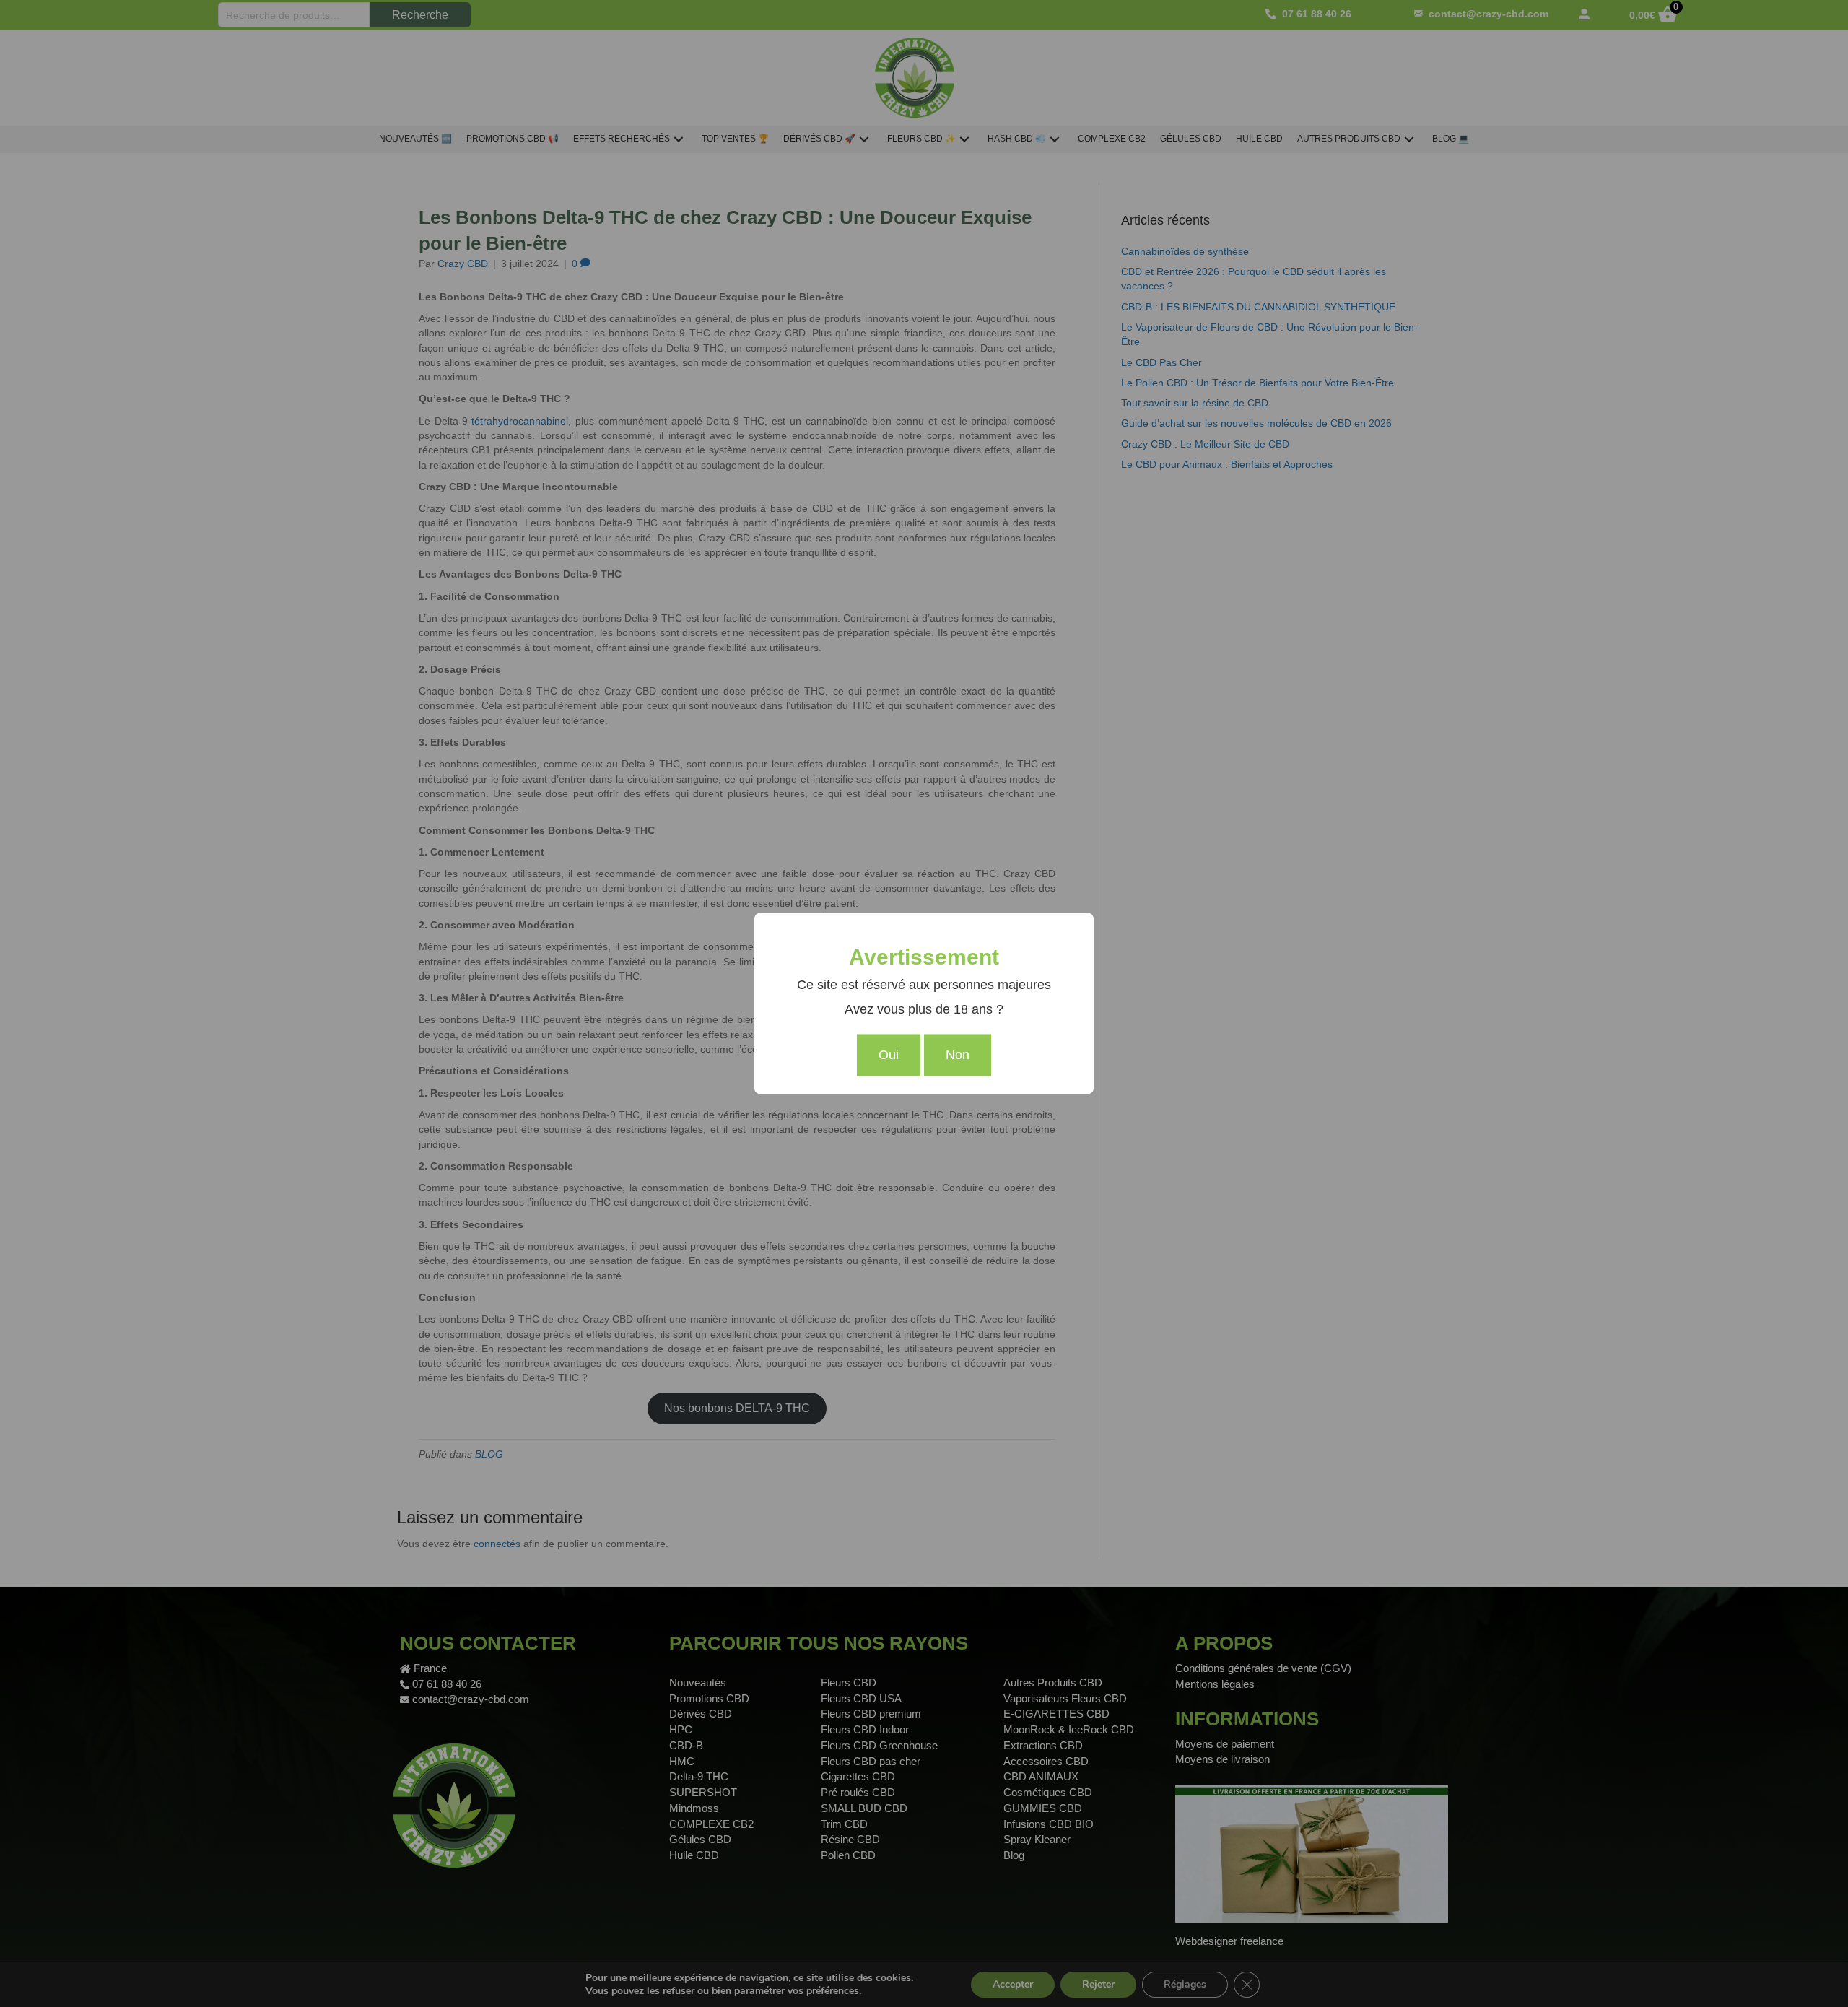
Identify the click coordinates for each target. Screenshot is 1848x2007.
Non (958, 1055)
